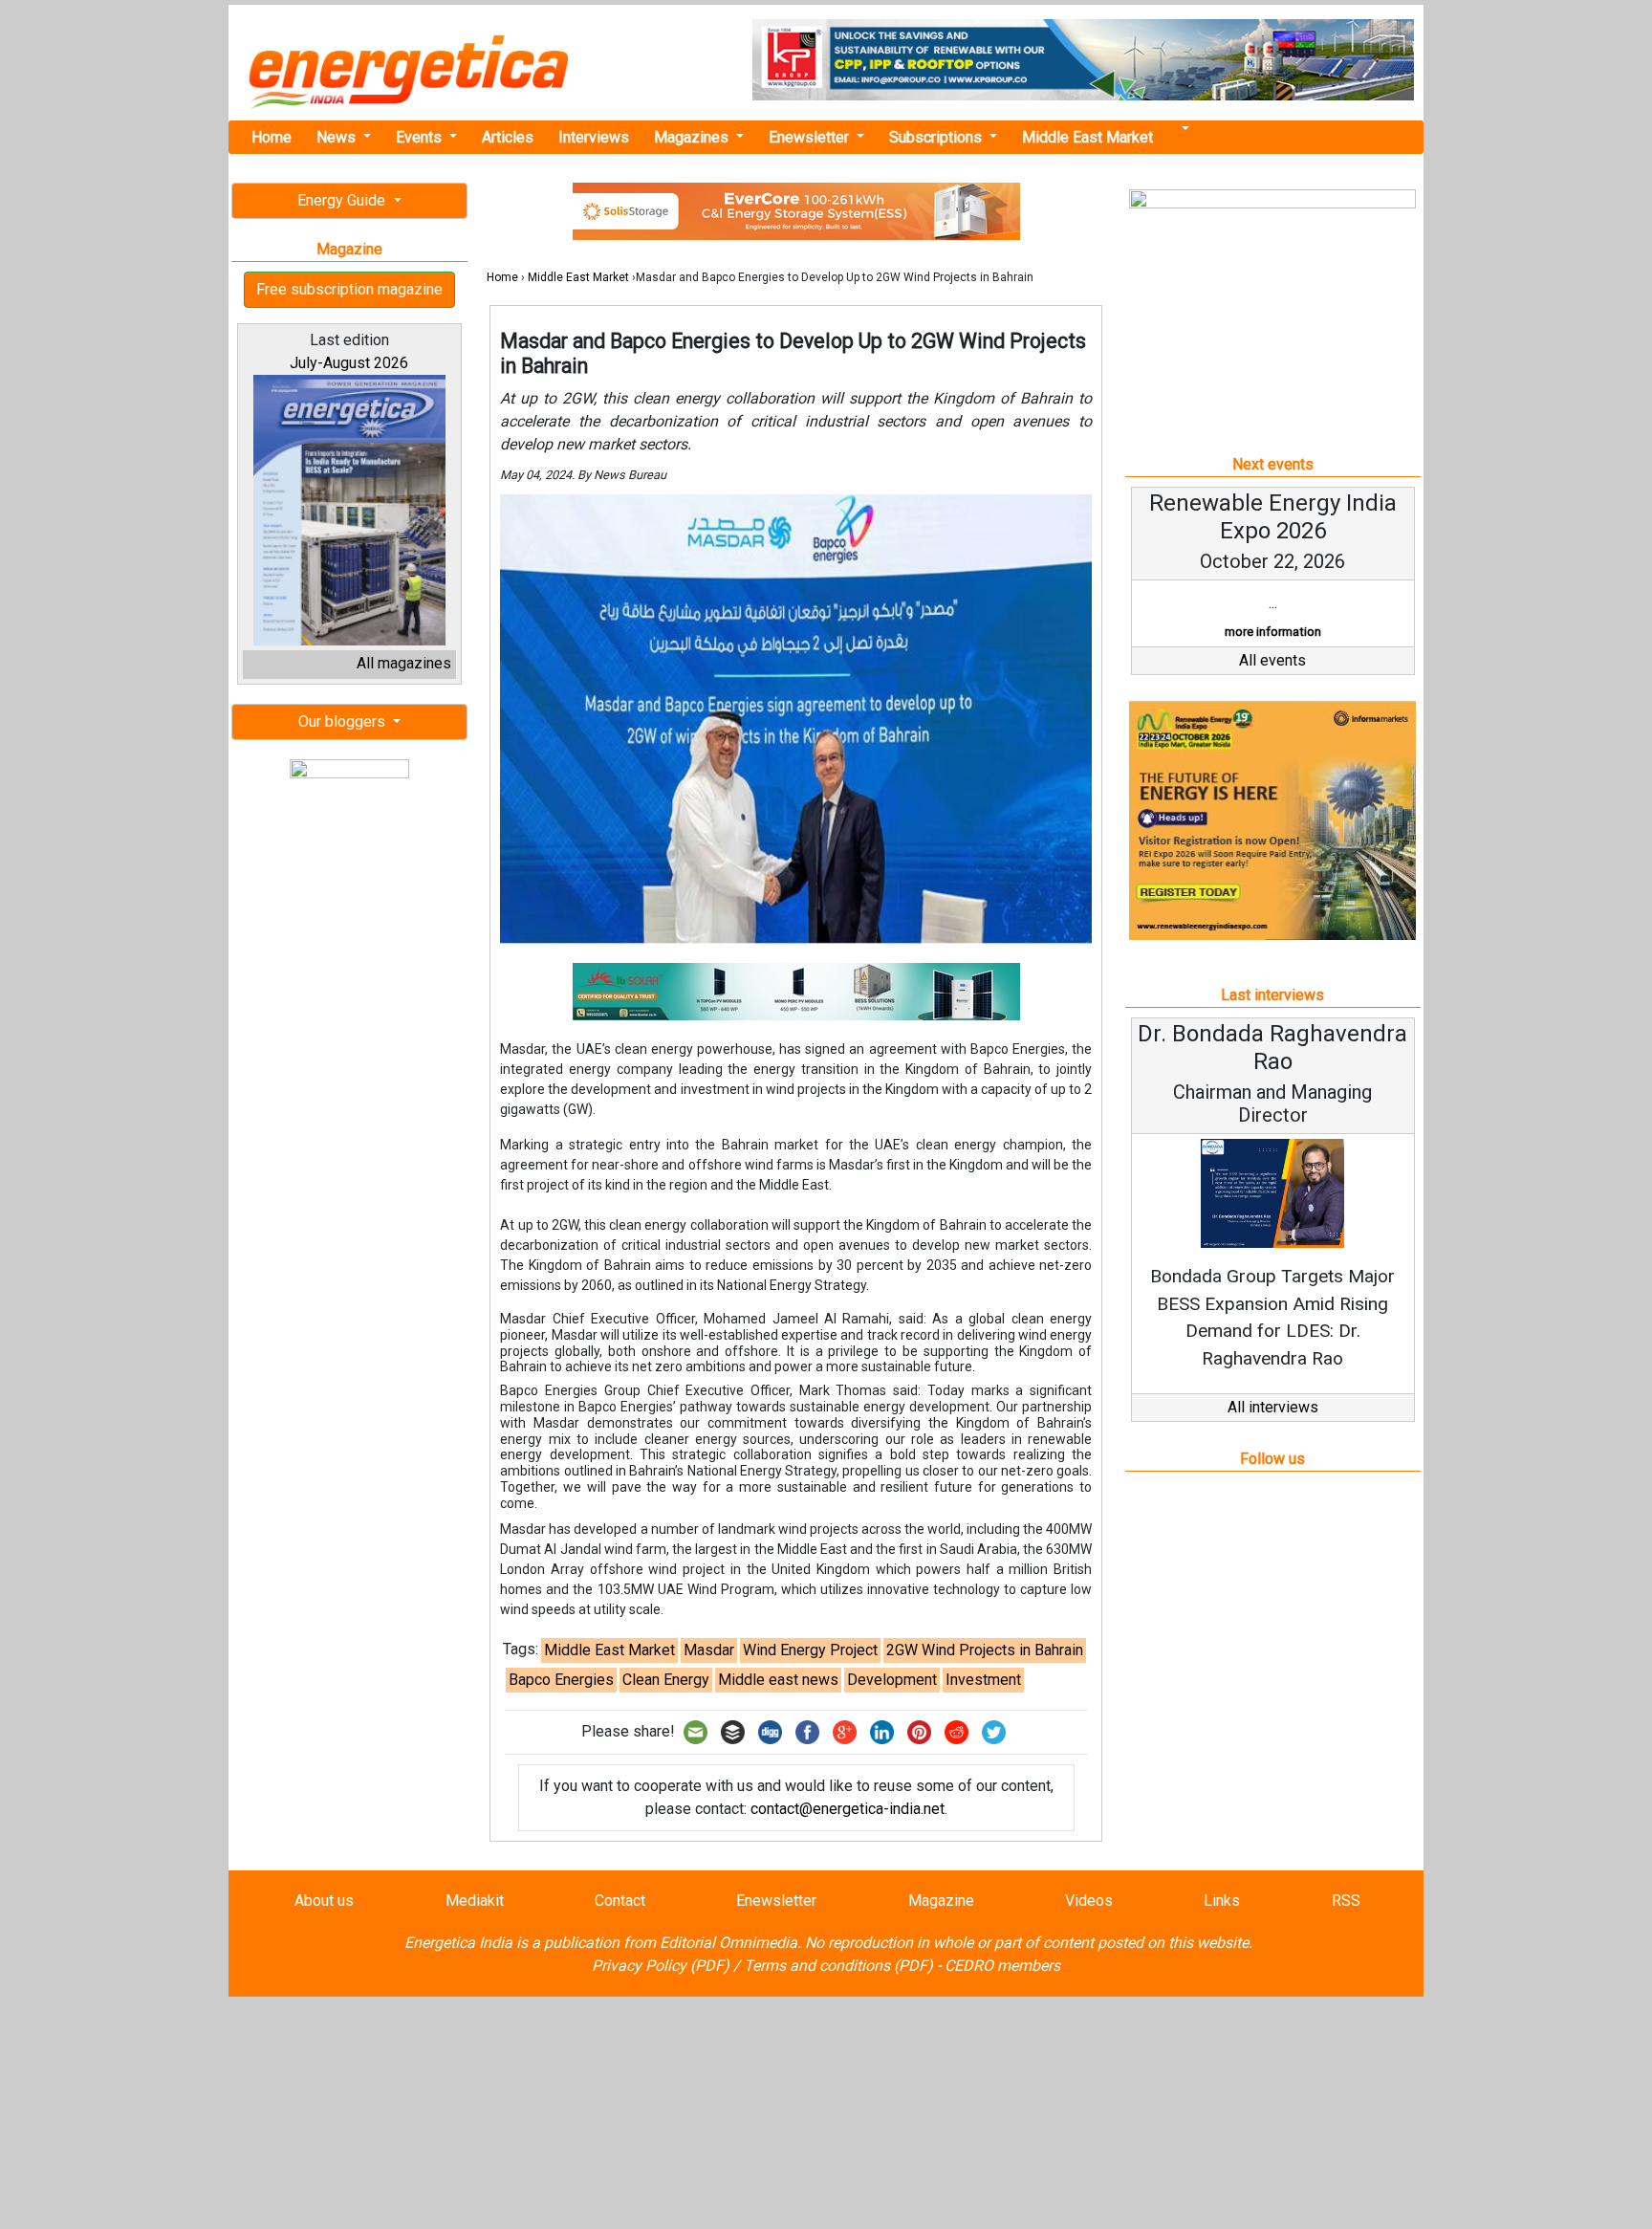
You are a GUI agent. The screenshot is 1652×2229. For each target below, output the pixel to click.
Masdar (709, 1650)
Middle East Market (1087, 137)
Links (1222, 1901)
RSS (1346, 1901)
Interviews (594, 137)
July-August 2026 (349, 363)
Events (421, 137)
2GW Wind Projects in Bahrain (985, 1650)
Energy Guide (343, 200)
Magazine (941, 1901)
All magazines (404, 663)
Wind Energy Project (810, 1650)
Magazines (693, 137)
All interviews (1273, 1407)
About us (324, 1901)
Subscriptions (937, 137)
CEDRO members (1002, 1966)
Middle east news (778, 1680)
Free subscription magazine (349, 289)
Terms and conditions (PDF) (838, 1966)
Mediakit (475, 1901)
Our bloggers (344, 721)
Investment (983, 1680)
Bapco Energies (561, 1680)
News (338, 137)
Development (892, 1680)
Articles (508, 137)
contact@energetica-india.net (848, 1809)
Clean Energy (666, 1680)
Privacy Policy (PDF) (661, 1966)
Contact (620, 1901)
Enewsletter (811, 137)
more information (1273, 632)
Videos (1089, 1901)
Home (272, 137)
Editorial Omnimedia (728, 1943)
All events (1272, 660)
